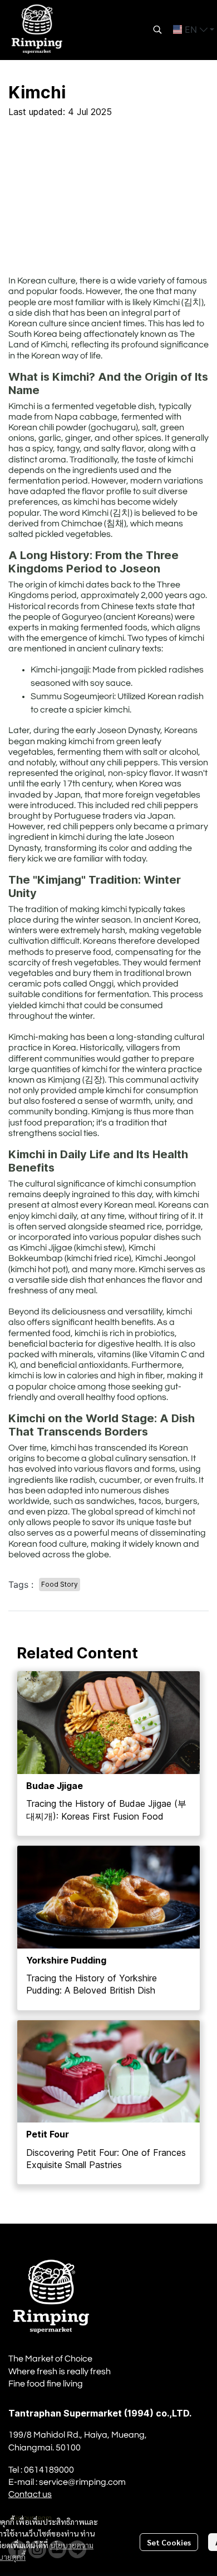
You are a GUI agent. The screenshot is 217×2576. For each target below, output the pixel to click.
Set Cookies (169, 2542)
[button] (157, 29)
